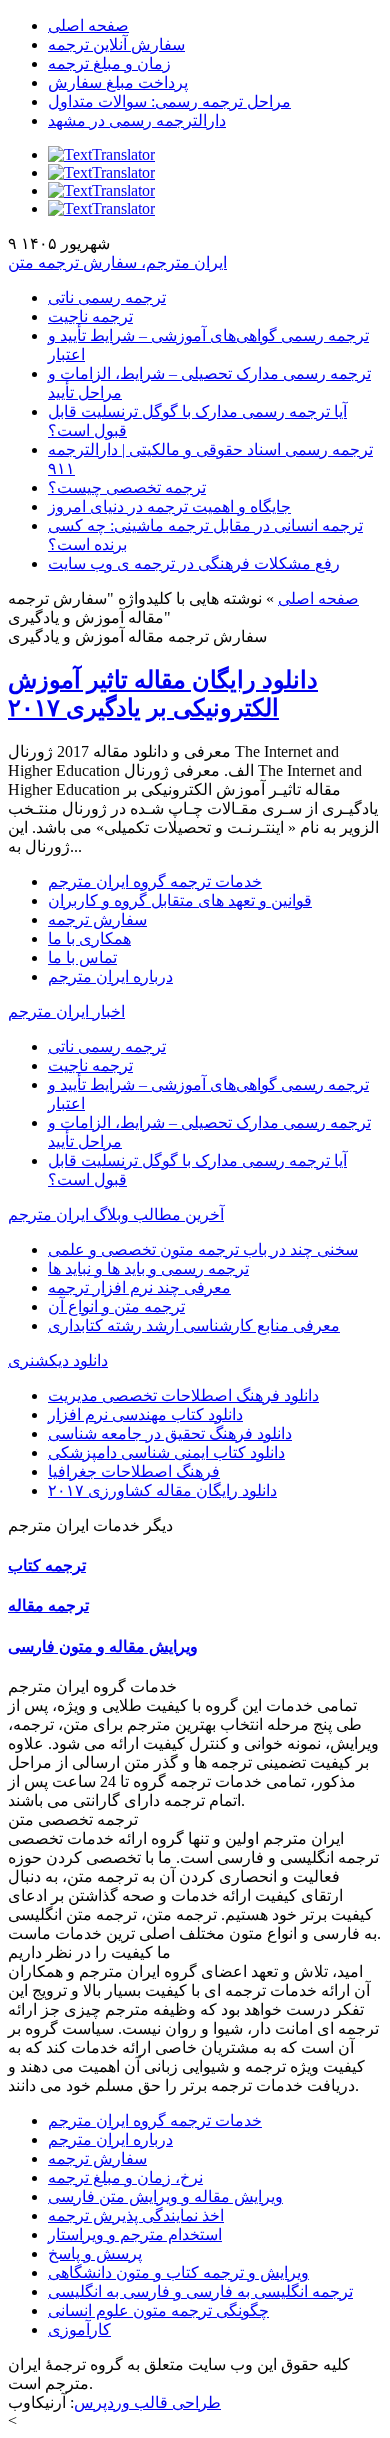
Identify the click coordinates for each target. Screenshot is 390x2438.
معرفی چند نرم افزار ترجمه (139, 1287)
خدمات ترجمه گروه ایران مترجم (155, 881)
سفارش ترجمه (97, 919)
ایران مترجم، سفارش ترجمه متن (117, 262)
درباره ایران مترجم (110, 976)
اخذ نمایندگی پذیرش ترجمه (136, 2215)
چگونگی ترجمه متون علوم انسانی (158, 2310)
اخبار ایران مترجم (66, 1011)
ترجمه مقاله (48, 1605)
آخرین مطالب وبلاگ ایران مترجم (116, 1214)
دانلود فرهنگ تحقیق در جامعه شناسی (170, 1433)
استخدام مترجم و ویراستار (135, 2234)
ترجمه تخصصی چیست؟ (127, 487)
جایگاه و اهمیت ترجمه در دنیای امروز (169, 506)
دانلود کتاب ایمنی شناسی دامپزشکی (166, 1452)
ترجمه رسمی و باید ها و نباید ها (148, 1268)
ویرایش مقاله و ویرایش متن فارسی (165, 2196)
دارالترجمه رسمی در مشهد (137, 120)
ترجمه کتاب (47, 1565)
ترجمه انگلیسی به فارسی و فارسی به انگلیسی (200, 2291)
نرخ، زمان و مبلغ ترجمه (125, 2177)
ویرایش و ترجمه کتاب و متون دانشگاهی (178, 2272)
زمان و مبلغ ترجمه (109, 63)
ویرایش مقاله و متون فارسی (103, 1646)
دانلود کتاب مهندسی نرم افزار (145, 1414)
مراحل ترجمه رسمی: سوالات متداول (169, 101)
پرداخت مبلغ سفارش (118, 82)
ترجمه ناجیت (90, 316)
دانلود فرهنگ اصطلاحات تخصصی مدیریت (183, 1395)
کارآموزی (79, 2329)
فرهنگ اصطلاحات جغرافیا (134, 1471)
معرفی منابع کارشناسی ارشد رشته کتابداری (194, 1325)
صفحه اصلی (88, 25)
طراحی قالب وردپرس (147, 2402)
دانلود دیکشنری (58, 1360)
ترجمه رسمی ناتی (107, 297)
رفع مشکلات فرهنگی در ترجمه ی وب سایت (194, 563)
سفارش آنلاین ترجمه (116, 44)
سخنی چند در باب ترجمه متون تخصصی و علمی (203, 1249)
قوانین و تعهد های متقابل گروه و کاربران (180, 900)
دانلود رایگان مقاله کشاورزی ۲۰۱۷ (162, 1490)
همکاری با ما (89, 938)
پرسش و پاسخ (95, 2253)
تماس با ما (82, 957)
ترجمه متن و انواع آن (116, 1306)
